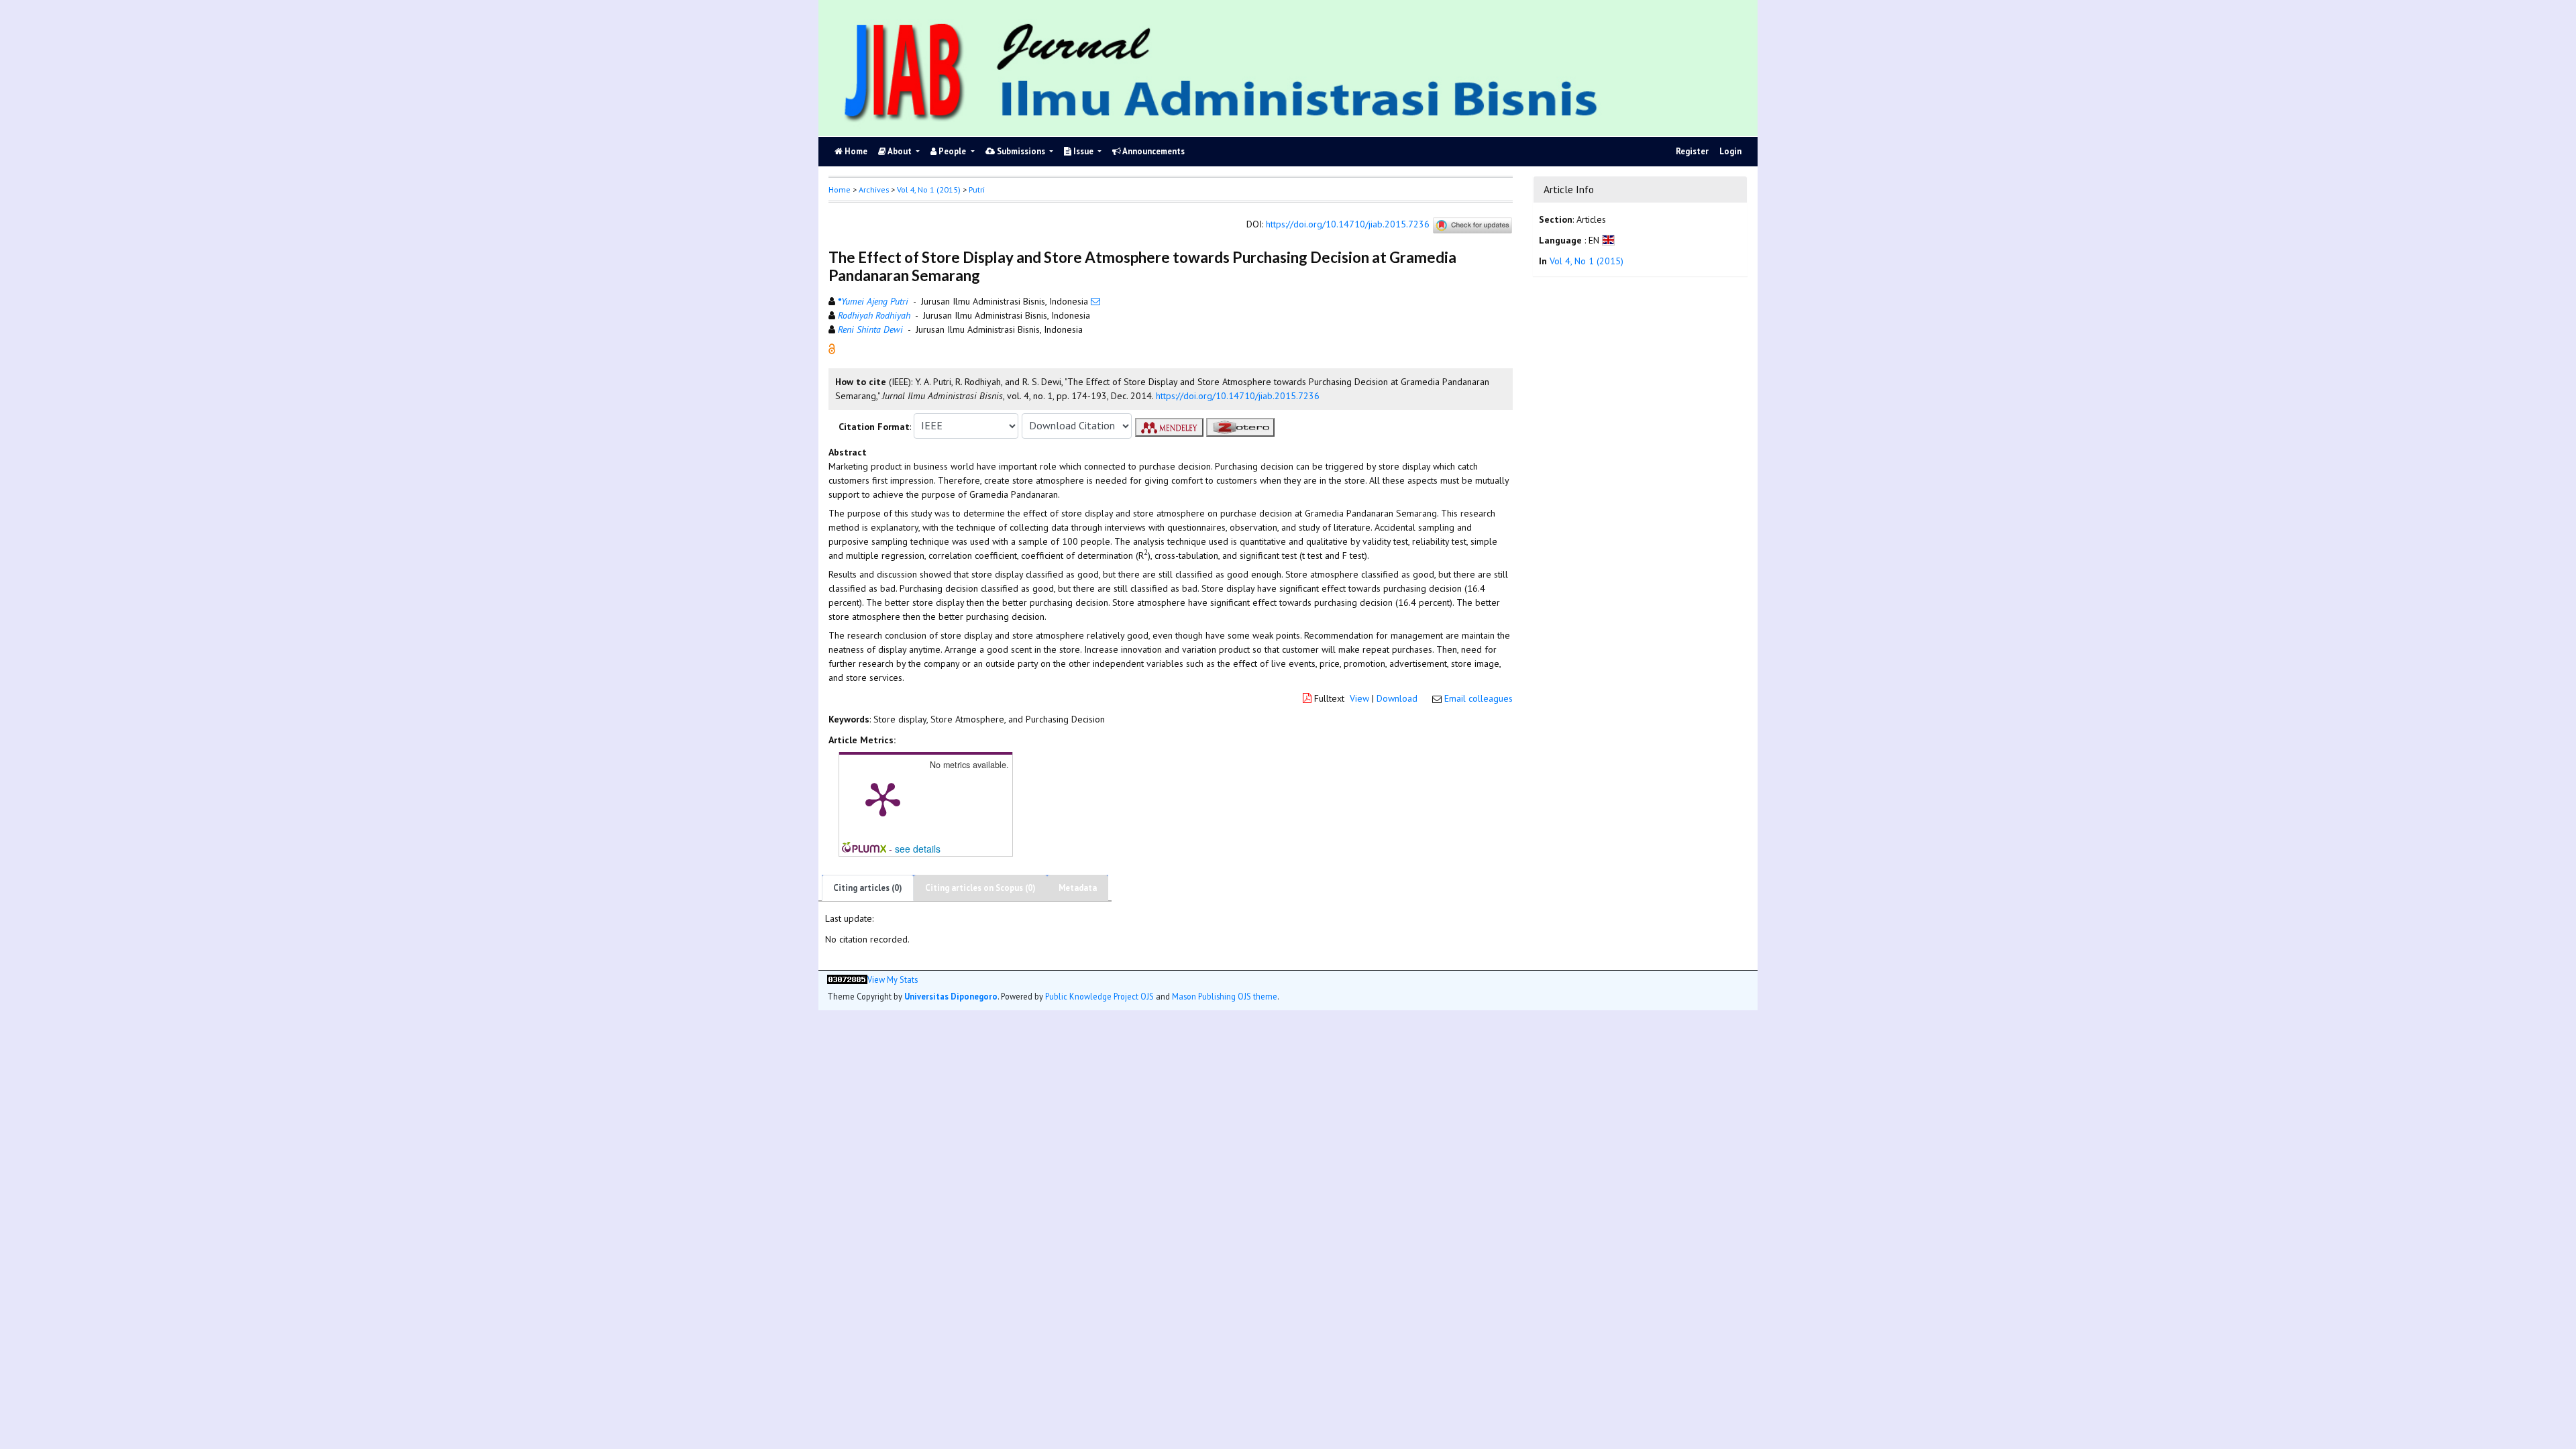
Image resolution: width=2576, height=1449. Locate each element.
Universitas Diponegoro (951, 996)
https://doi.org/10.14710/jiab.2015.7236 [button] (1238, 396)
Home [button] (840, 190)
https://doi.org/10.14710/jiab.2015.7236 (1348, 224)
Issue (1083, 151)
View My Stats (893, 980)
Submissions (1021, 151)
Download (1397, 698)
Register (1692, 151)
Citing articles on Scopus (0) (980, 888)
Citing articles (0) (868, 888)
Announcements (1153, 151)
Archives (874, 190)
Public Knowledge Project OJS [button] (1099, 996)
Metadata (1078, 888)
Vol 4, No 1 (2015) (929, 190)
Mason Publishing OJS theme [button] (1225, 996)
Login (1730, 151)
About (900, 151)
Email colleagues (1479, 698)
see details (918, 849)
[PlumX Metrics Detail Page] (883, 798)
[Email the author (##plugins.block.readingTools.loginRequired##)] (1095, 301)
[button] (832, 347)
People (952, 151)
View (1359, 698)
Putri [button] (977, 190)
